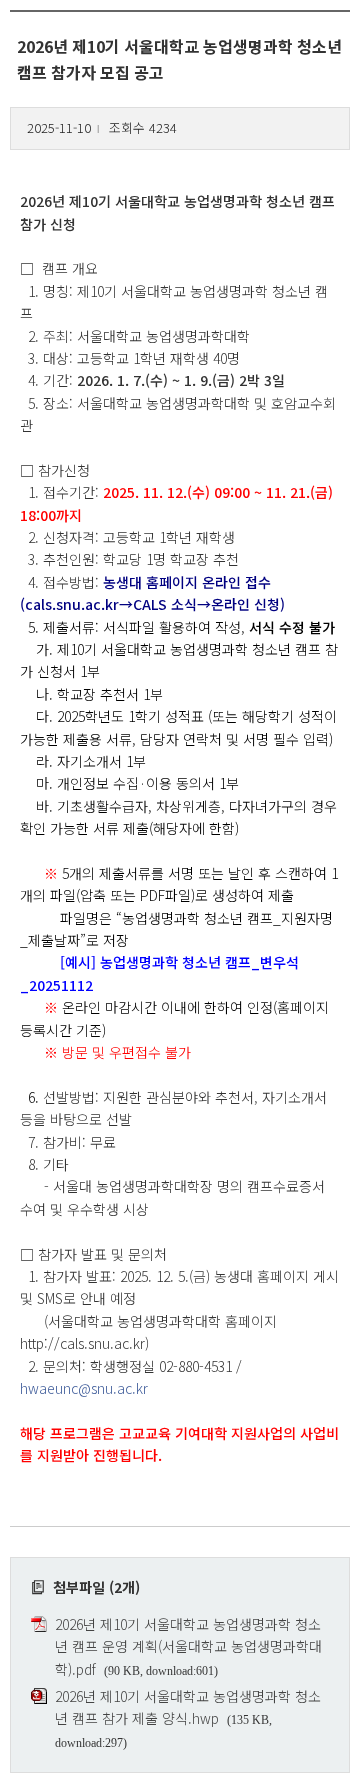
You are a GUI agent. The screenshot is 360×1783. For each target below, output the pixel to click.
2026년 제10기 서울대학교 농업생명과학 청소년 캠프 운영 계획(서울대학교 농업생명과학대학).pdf (188, 1646)
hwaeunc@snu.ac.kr (84, 1388)
